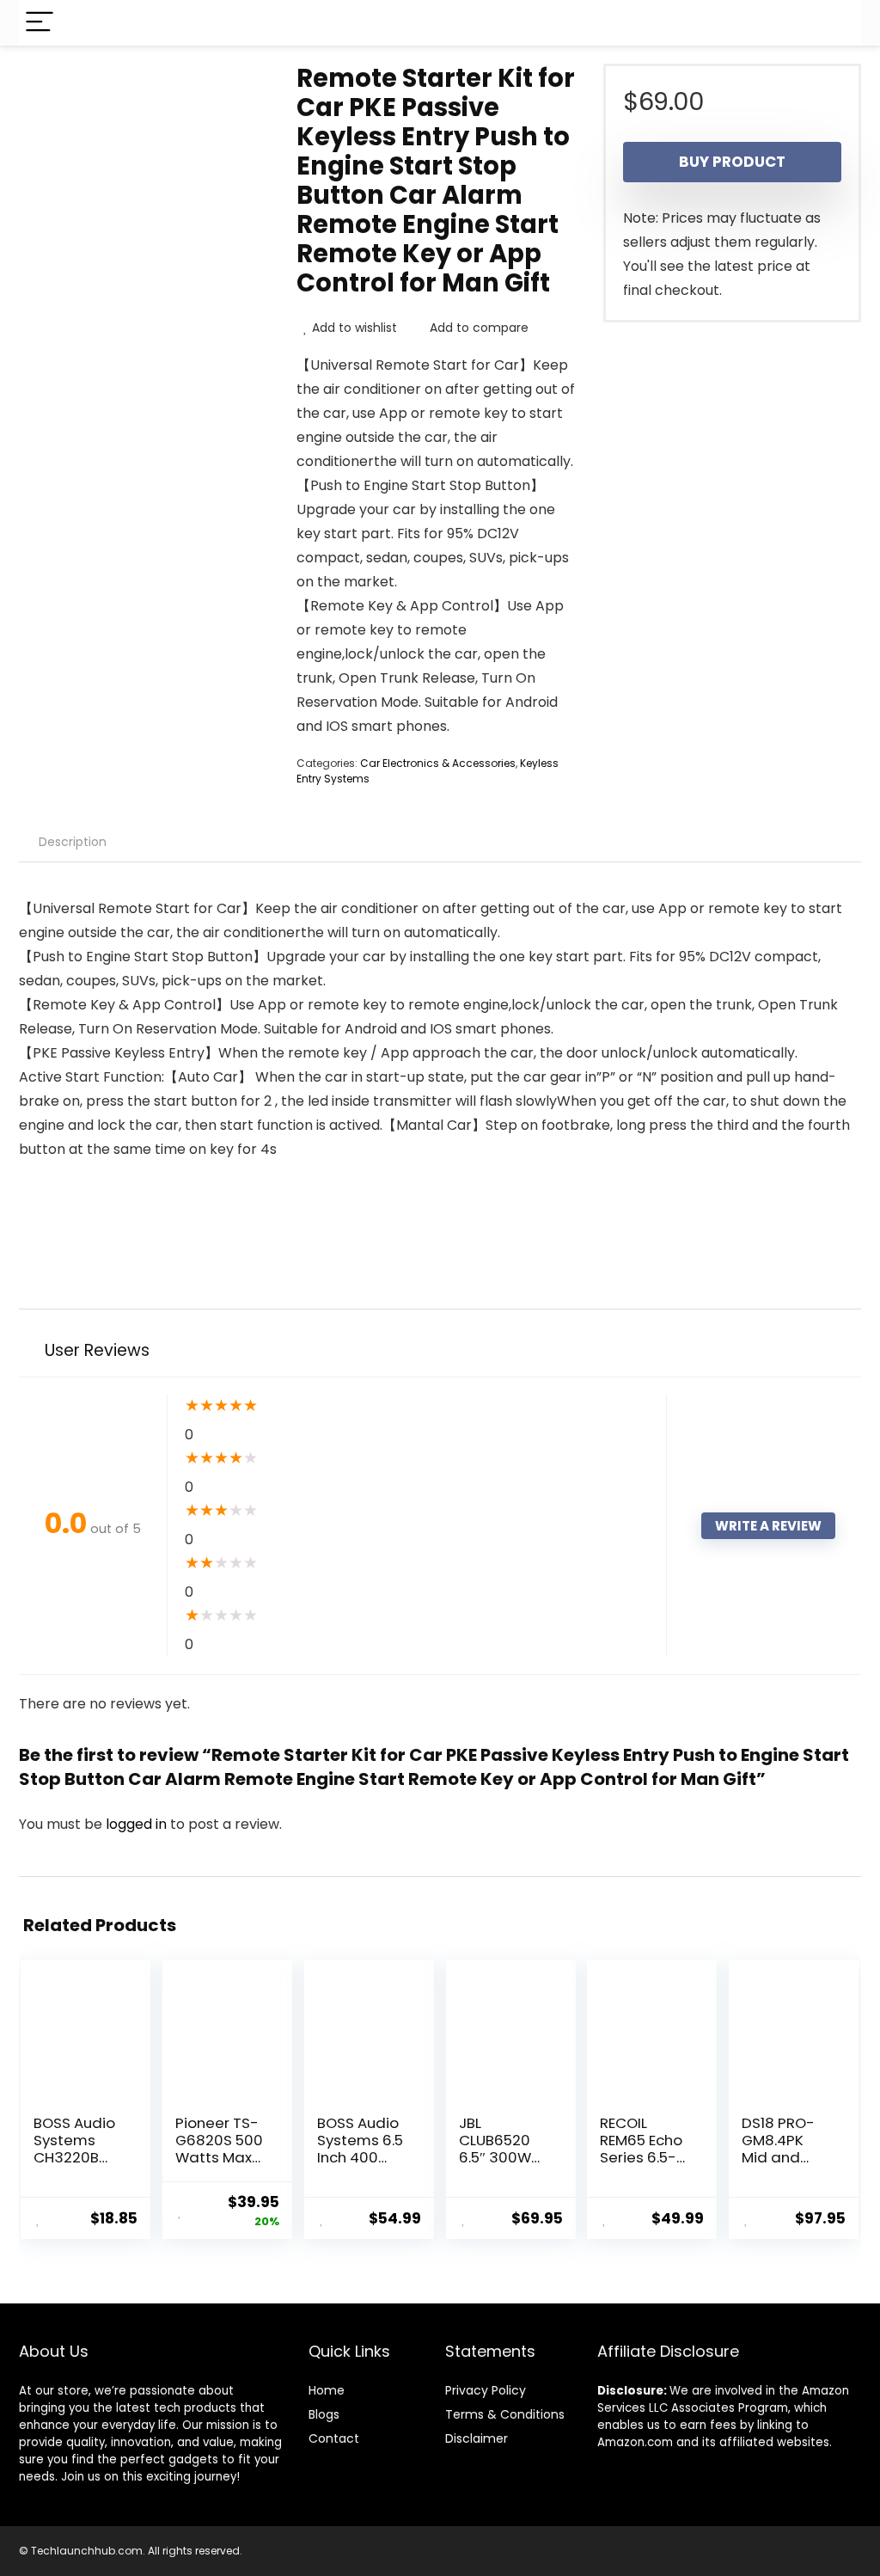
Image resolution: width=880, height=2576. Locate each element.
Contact (334, 2438)
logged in (138, 1824)
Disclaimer (477, 2438)
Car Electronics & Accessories (438, 763)
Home (327, 2390)
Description (73, 842)
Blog (321, 2414)
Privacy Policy (486, 2390)
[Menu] (40, 23)
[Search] (834, 23)
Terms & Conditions (505, 2414)
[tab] (73, 842)
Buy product (732, 162)
